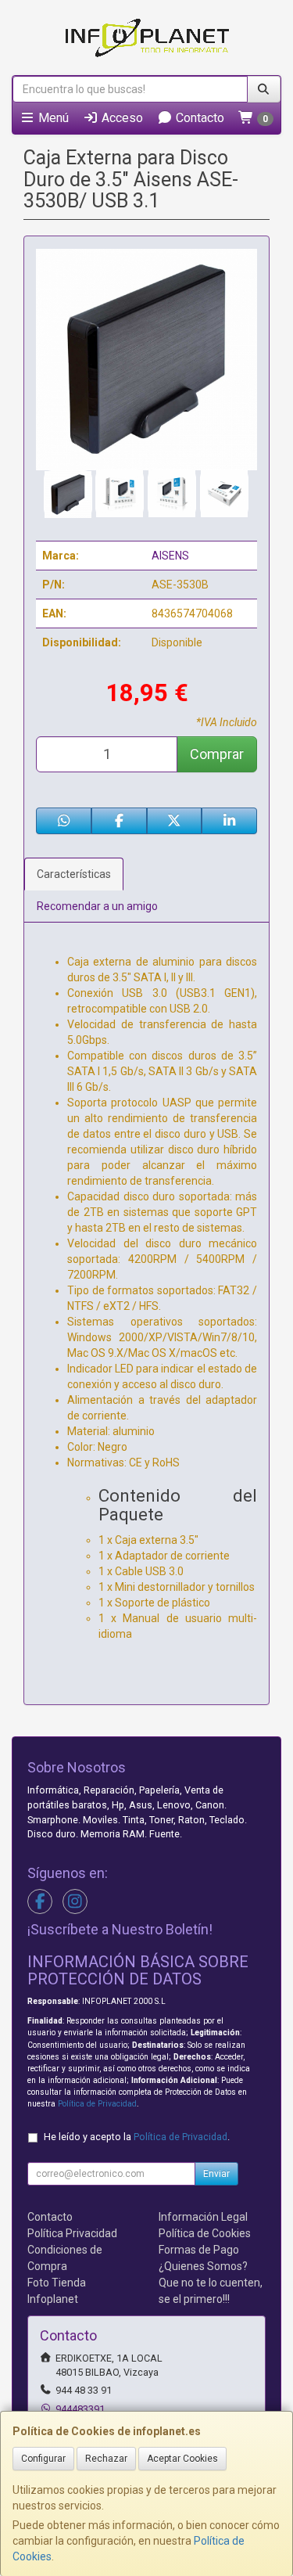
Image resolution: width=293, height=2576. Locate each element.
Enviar (216, 2174)
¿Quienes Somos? (203, 2266)
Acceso (121, 118)
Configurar (43, 2459)
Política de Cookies (205, 2233)
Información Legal (203, 2217)
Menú (52, 118)
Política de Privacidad (97, 2104)
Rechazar (106, 2459)
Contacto (198, 118)
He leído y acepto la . (137, 2137)
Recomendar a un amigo (97, 906)
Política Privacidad (72, 2233)
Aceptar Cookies (182, 2459)
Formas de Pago (199, 2250)
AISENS (170, 556)
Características (74, 874)
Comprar (217, 754)
